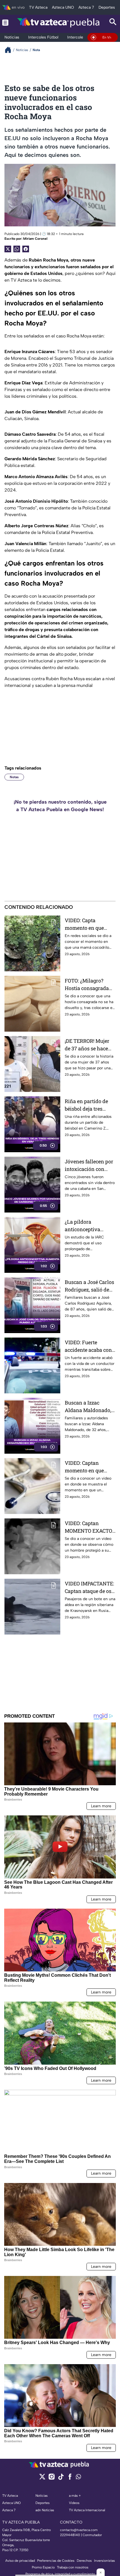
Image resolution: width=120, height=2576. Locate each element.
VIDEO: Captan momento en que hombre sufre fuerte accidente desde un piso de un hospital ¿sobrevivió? (88, 1467)
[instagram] (51, 2478)
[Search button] (113, 22)
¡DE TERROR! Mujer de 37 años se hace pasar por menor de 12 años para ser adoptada (88, 1045)
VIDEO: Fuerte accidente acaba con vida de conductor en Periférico (89, 1346)
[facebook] (70, 2478)
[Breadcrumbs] (10, 50)
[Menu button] (5, 22)
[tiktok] (61, 2478)
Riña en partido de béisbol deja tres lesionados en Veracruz (86, 1105)
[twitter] (42, 2478)
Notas (14, 777)
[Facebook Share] (26, 249)
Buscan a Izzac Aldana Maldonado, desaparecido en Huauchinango (88, 1407)
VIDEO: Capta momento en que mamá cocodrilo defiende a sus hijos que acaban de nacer (89, 924)
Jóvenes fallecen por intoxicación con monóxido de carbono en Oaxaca (89, 1165)
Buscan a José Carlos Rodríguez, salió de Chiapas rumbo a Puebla (89, 1286)
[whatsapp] (78, 2478)
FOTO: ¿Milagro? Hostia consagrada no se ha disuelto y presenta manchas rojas (87, 985)
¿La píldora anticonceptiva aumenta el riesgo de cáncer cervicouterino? (89, 1226)
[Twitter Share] (8, 249)
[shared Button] (17, 249)
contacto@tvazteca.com (79, 2530)
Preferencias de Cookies (56, 2561)
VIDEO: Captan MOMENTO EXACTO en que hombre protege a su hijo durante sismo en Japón (88, 1527)
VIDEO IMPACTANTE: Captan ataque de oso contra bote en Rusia (89, 1587)
